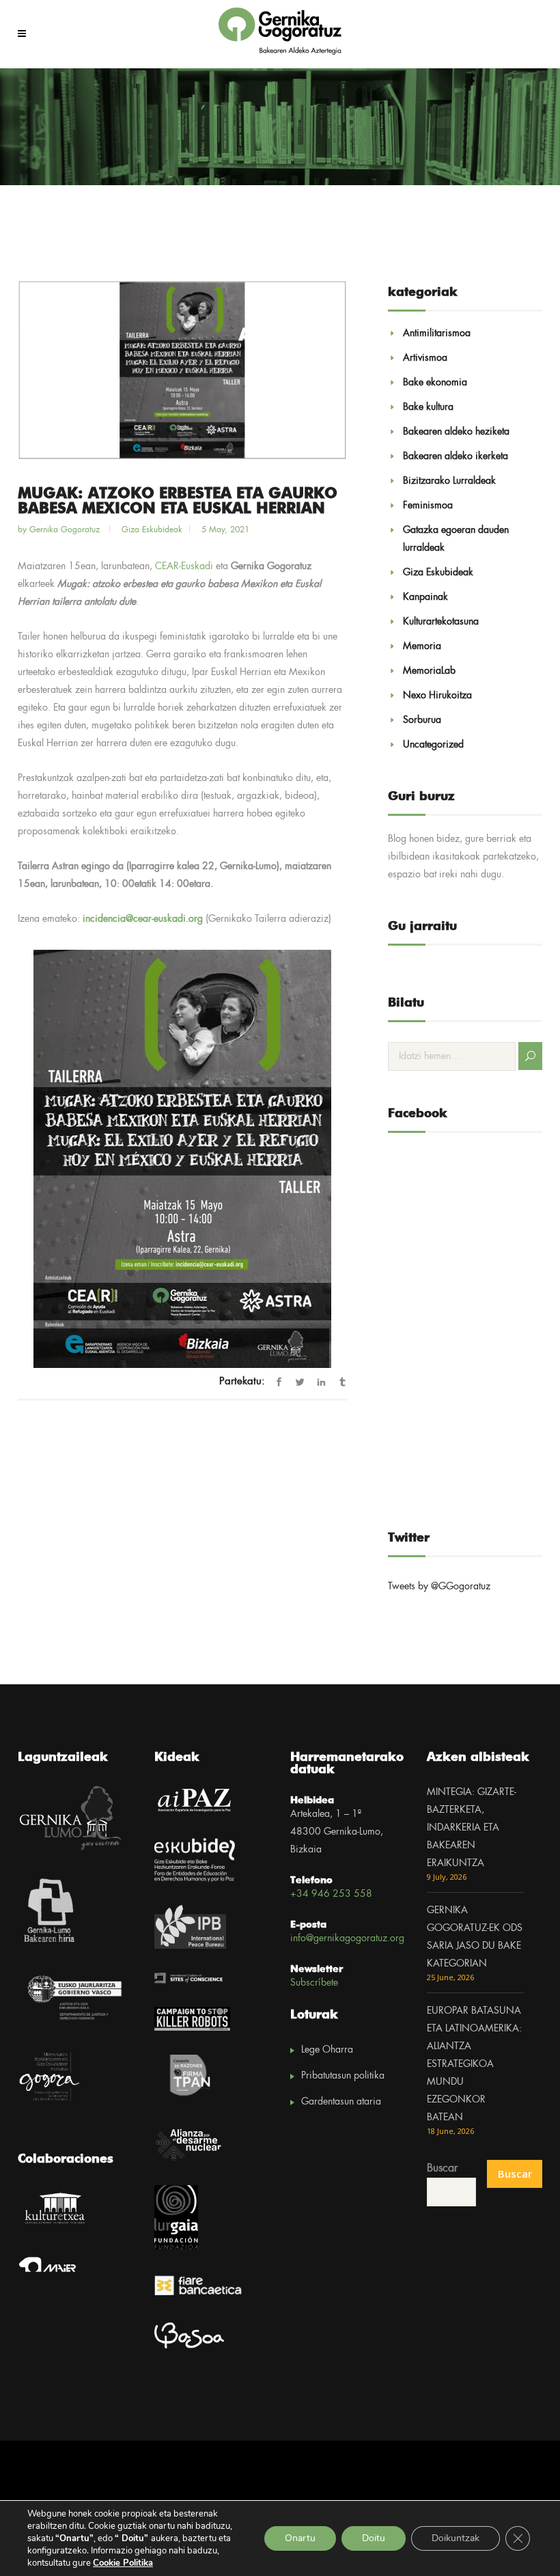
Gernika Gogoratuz (66, 530)
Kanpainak (425, 597)
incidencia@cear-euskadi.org (143, 919)
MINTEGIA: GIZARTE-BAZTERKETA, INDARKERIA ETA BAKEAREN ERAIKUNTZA (472, 1828)
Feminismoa (428, 506)
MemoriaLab (429, 671)
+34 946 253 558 (331, 1894)
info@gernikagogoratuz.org (347, 1938)
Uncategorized (433, 745)
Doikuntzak (456, 2538)
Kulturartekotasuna (441, 622)
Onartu (300, 2538)
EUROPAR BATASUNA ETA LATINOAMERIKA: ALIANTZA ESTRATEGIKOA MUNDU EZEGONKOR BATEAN (474, 2064)
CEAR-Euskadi (184, 566)
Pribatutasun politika (343, 2076)
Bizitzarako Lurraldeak (449, 481)
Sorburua (422, 720)
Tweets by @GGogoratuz (439, 1587)
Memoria (422, 646)
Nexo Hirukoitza (437, 696)
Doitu (374, 2538)
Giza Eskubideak (152, 530)
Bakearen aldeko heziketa (456, 432)
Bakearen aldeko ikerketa (456, 456)
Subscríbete (314, 1983)
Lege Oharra (327, 2050)
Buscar (442, 2168)
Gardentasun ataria (341, 2102)
